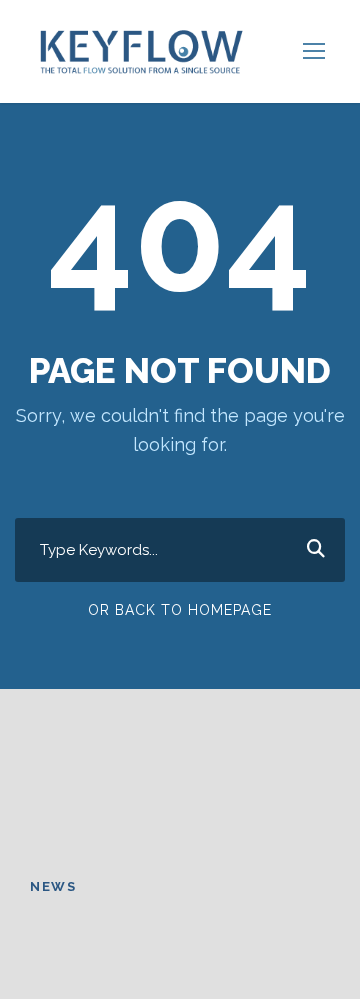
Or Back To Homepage (180, 610)
